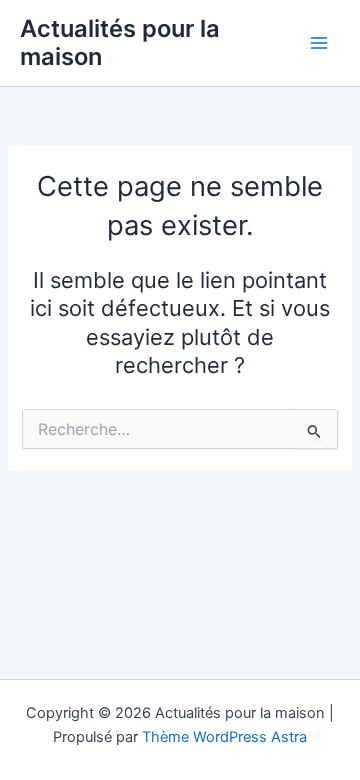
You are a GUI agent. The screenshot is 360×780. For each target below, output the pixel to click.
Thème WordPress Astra (224, 737)
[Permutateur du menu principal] (319, 43)
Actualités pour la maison (120, 42)
